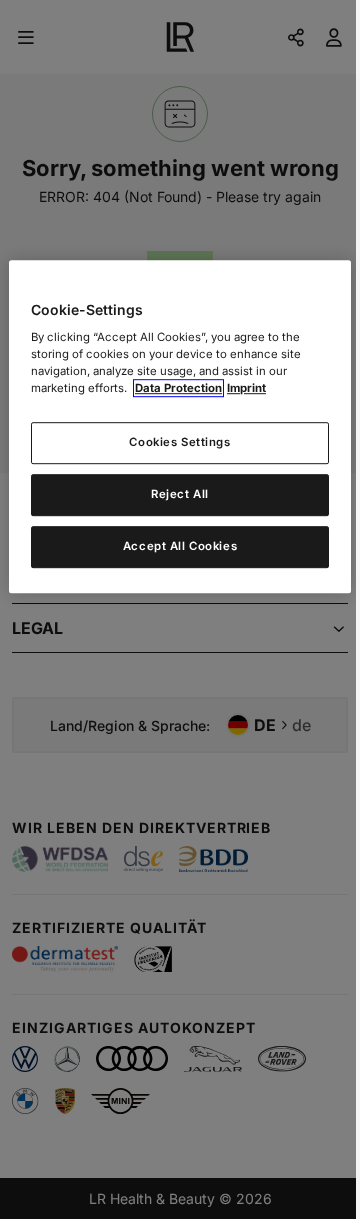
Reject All (180, 495)
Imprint (246, 389)
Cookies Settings (179, 443)
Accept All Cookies (180, 547)
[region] (180, 427)
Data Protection (178, 389)
